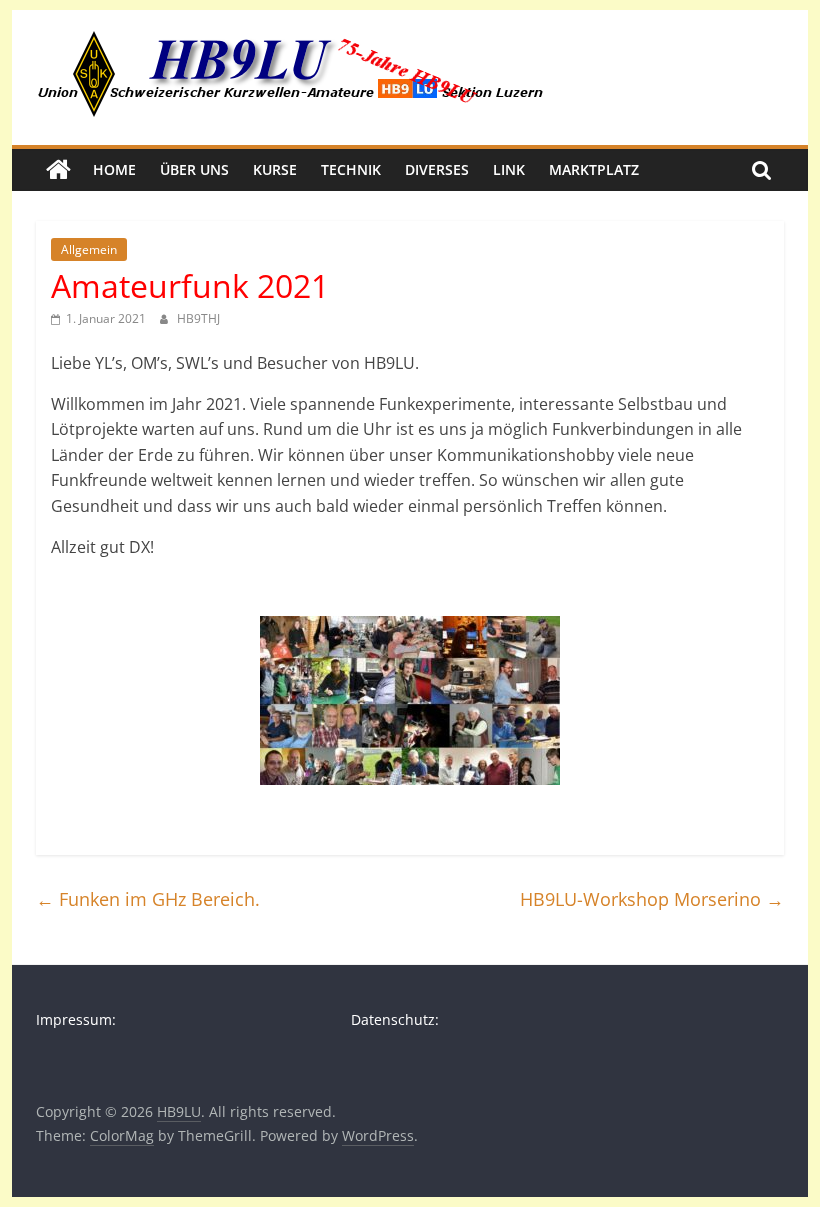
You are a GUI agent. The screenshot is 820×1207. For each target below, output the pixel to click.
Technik (351, 169)
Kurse (275, 169)
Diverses (437, 169)
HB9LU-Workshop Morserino (652, 899)
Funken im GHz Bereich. (148, 899)
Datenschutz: (395, 1019)
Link (509, 169)
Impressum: (76, 1019)
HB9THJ (198, 318)
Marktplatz (594, 169)
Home (114, 169)
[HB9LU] (58, 170)
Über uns (194, 169)
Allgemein (89, 249)
